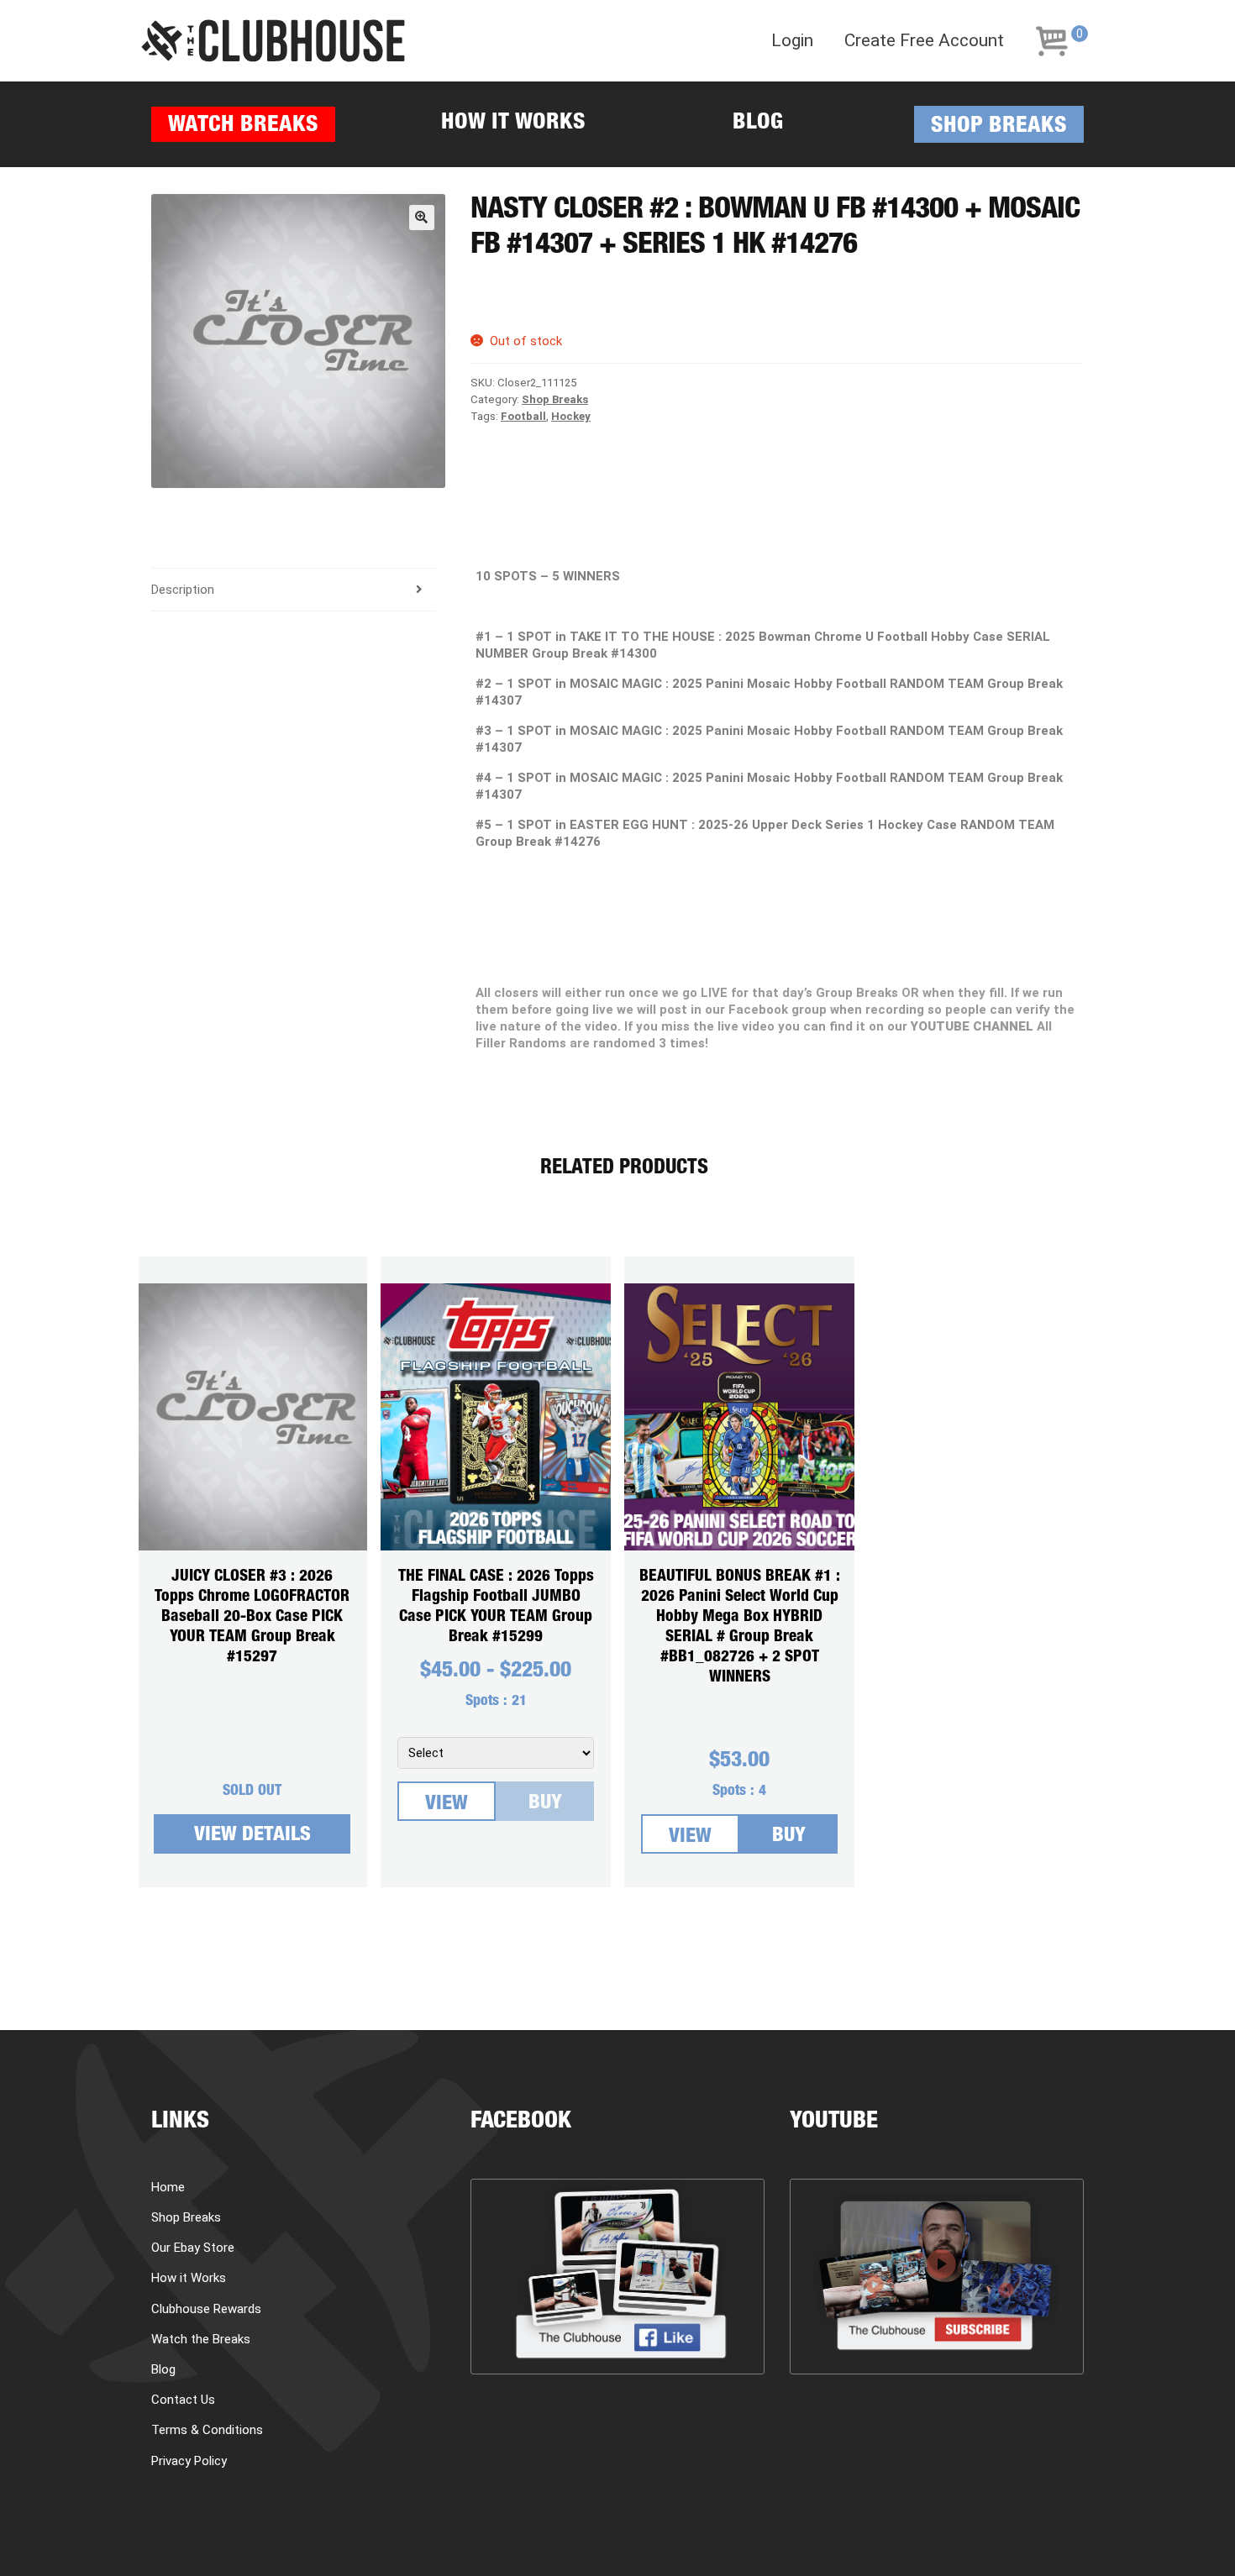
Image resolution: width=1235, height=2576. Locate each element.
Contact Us (183, 2400)
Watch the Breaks (201, 2339)
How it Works (513, 124)
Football (523, 416)
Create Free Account (924, 41)
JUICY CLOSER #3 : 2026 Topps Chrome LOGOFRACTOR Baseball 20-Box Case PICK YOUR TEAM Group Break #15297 (252, 1617)
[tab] (293, 590)
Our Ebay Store (193, 2248)
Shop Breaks (999, 127)
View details (252, 1836)
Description (183, 590)
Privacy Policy (189, 2461)
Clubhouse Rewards (206, 2309)
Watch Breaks (243, 126)
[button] (422, 218)
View (447, 1805)
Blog (758, 124)
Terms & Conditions (207, 2430)
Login (792, 41)
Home (168, 2187)
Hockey (571, 416)
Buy (545, 1804)
